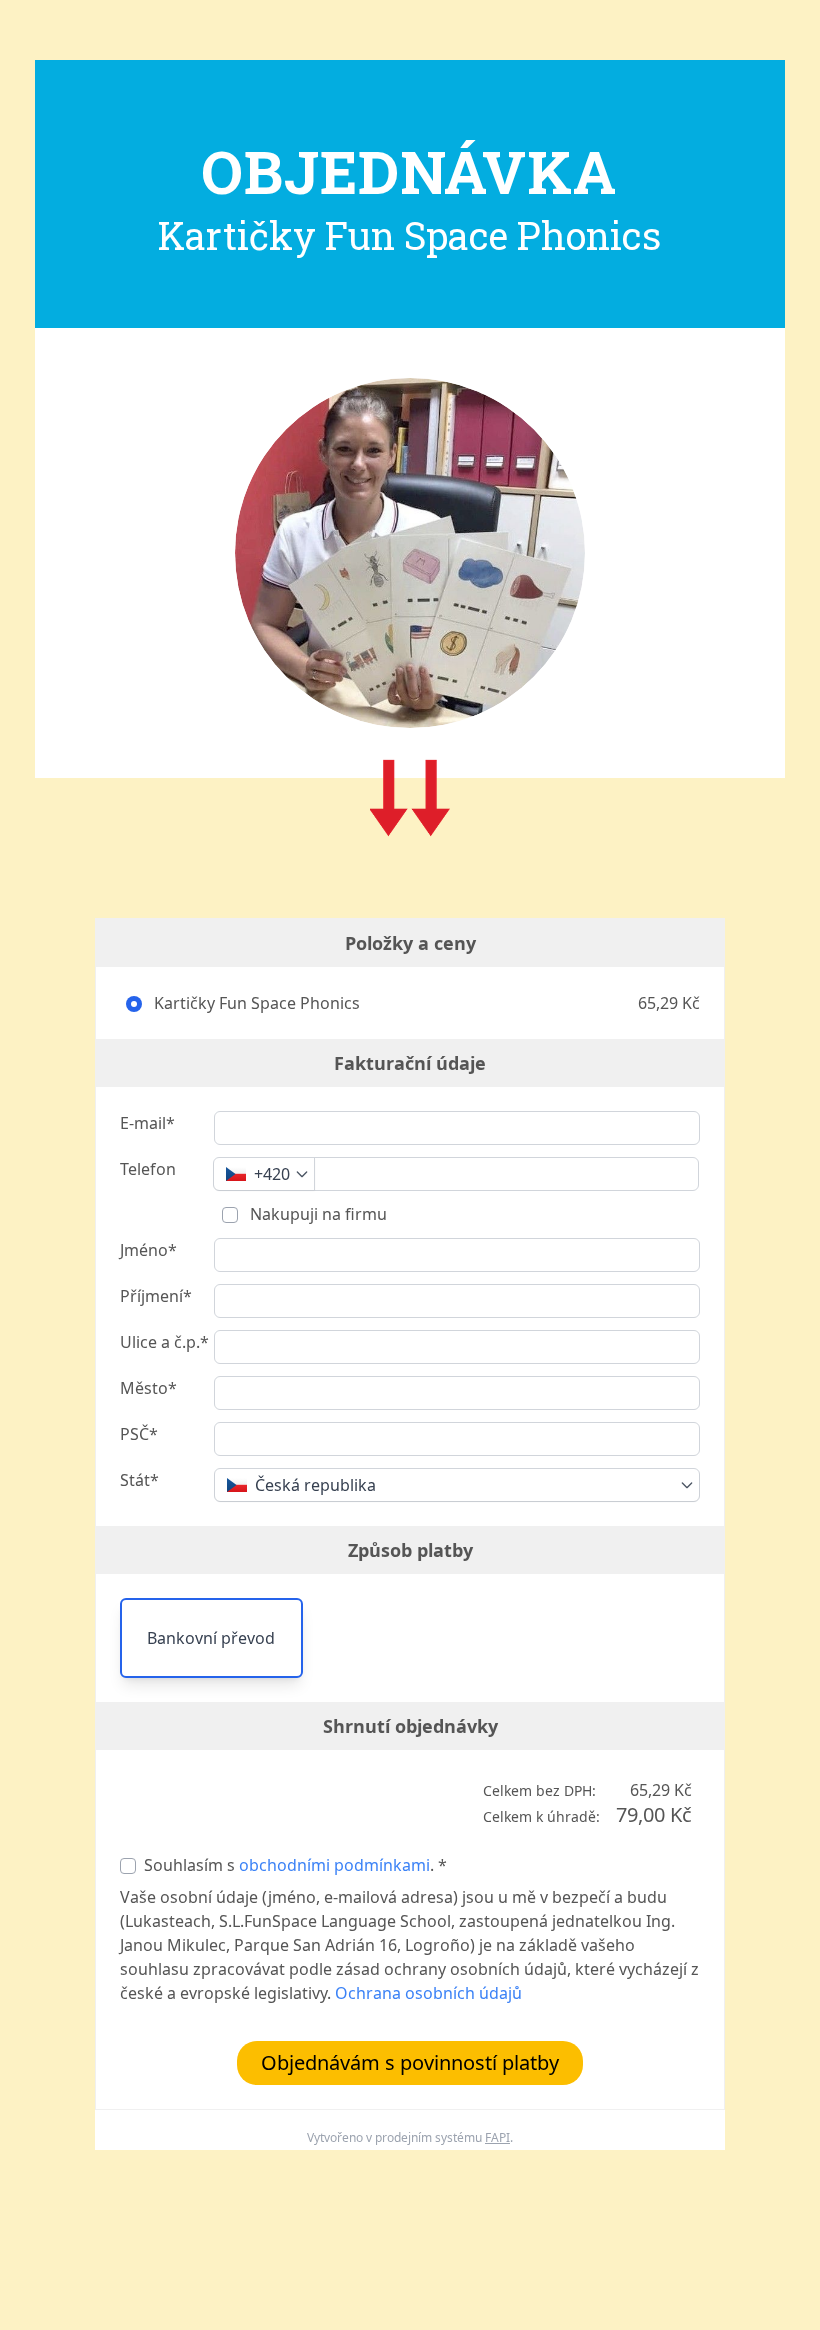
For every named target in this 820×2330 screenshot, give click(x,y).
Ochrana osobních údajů (428, 1993)
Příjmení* (156, 1296)
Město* (148, 1388)
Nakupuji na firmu (316, 1214)
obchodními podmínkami (334, 1865)
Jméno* (148, 1250)
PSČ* (139, 1434)
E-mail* (147, 1123)
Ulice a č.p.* (164, 1342)
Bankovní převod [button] (211, 1638)
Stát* (139, 1480)
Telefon (148, 1169)
